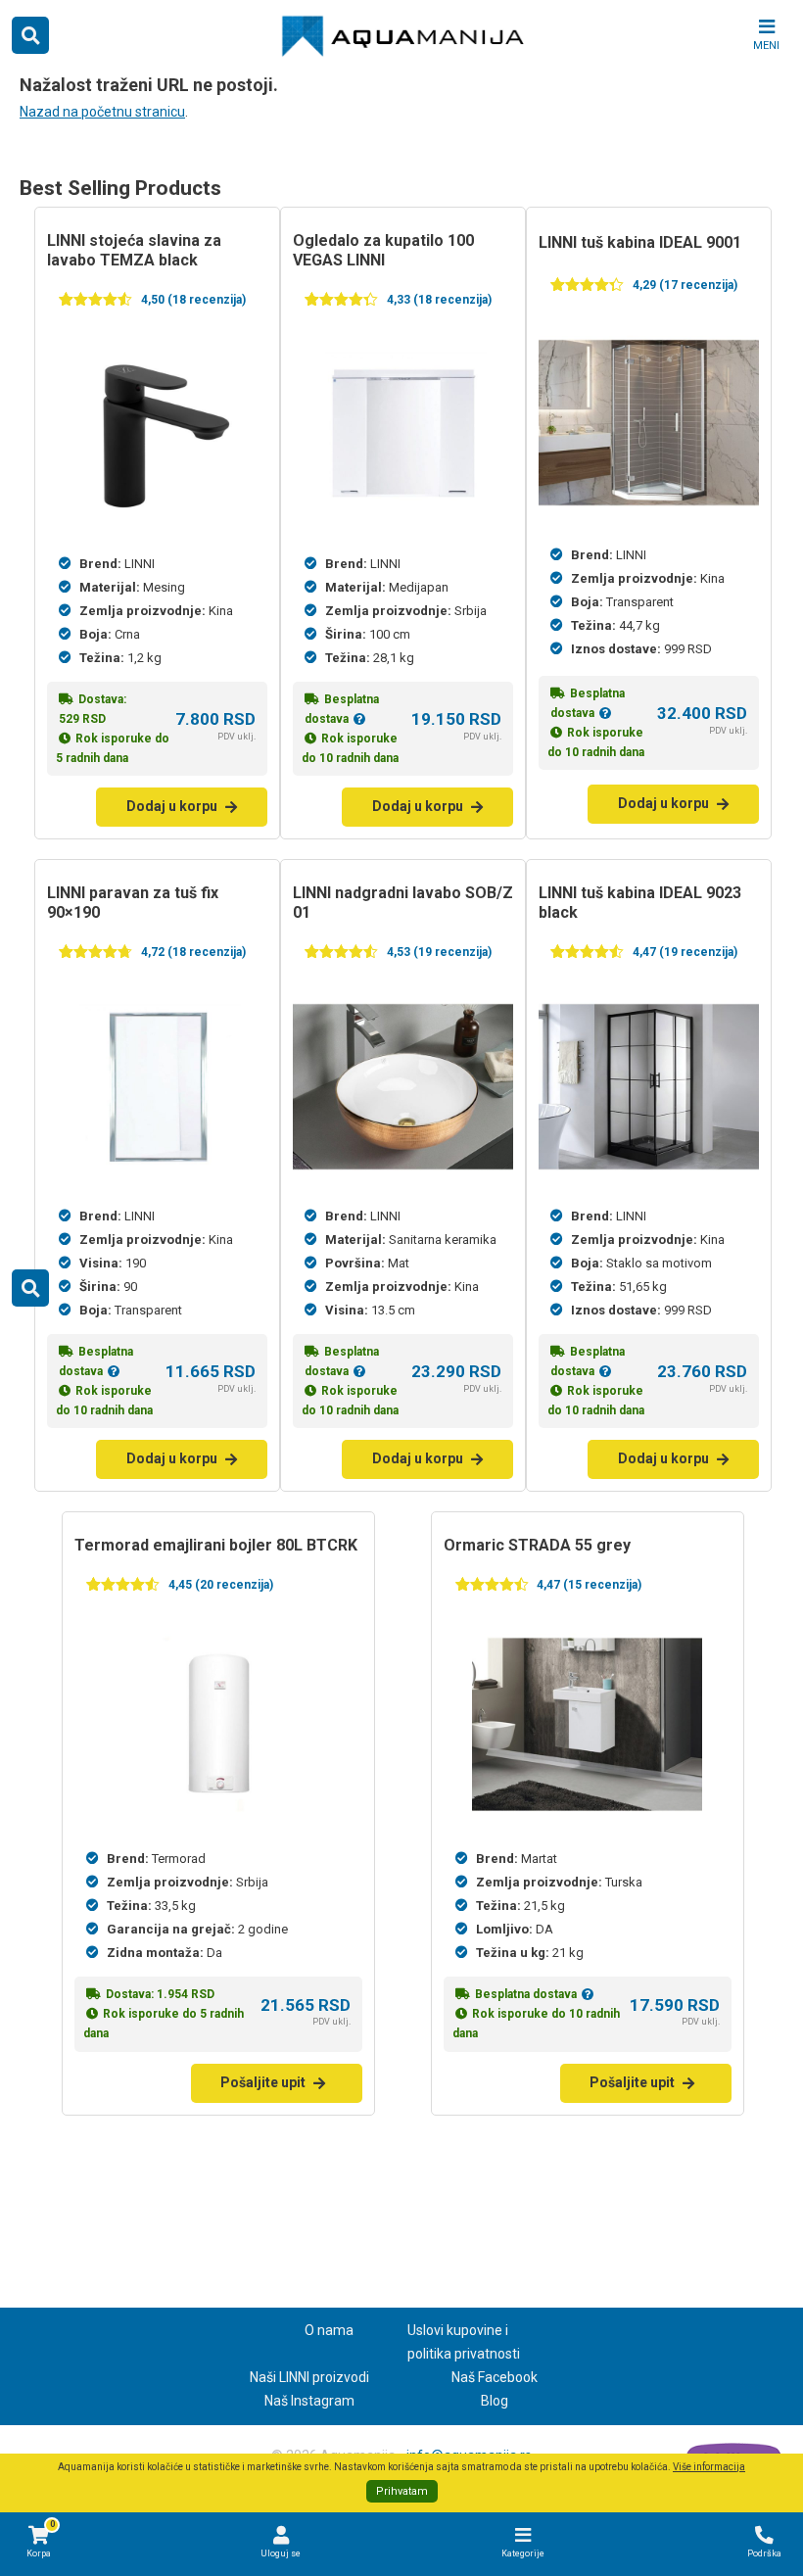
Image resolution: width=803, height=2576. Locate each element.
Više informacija (709, 2467)
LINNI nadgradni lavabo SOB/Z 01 (403, 903)
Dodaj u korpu (172, 806)
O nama (329, 2330)
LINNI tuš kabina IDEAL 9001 (640, 242)
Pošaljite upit (263, 2082)
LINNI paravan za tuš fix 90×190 (133, 903)
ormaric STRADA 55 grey (537, 1545)
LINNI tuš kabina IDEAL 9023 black (640, 903)
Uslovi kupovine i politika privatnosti (464, 2342)
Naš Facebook (495, 2377)
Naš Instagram (309, 2401)
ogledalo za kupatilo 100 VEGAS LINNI (383, 250)
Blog (495, 2401)
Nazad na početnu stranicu (102, 112)
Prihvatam (402, 2491)
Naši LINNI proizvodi (309, 2377)
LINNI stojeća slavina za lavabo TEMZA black (134, 250)
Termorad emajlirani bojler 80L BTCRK (216, 1545)
